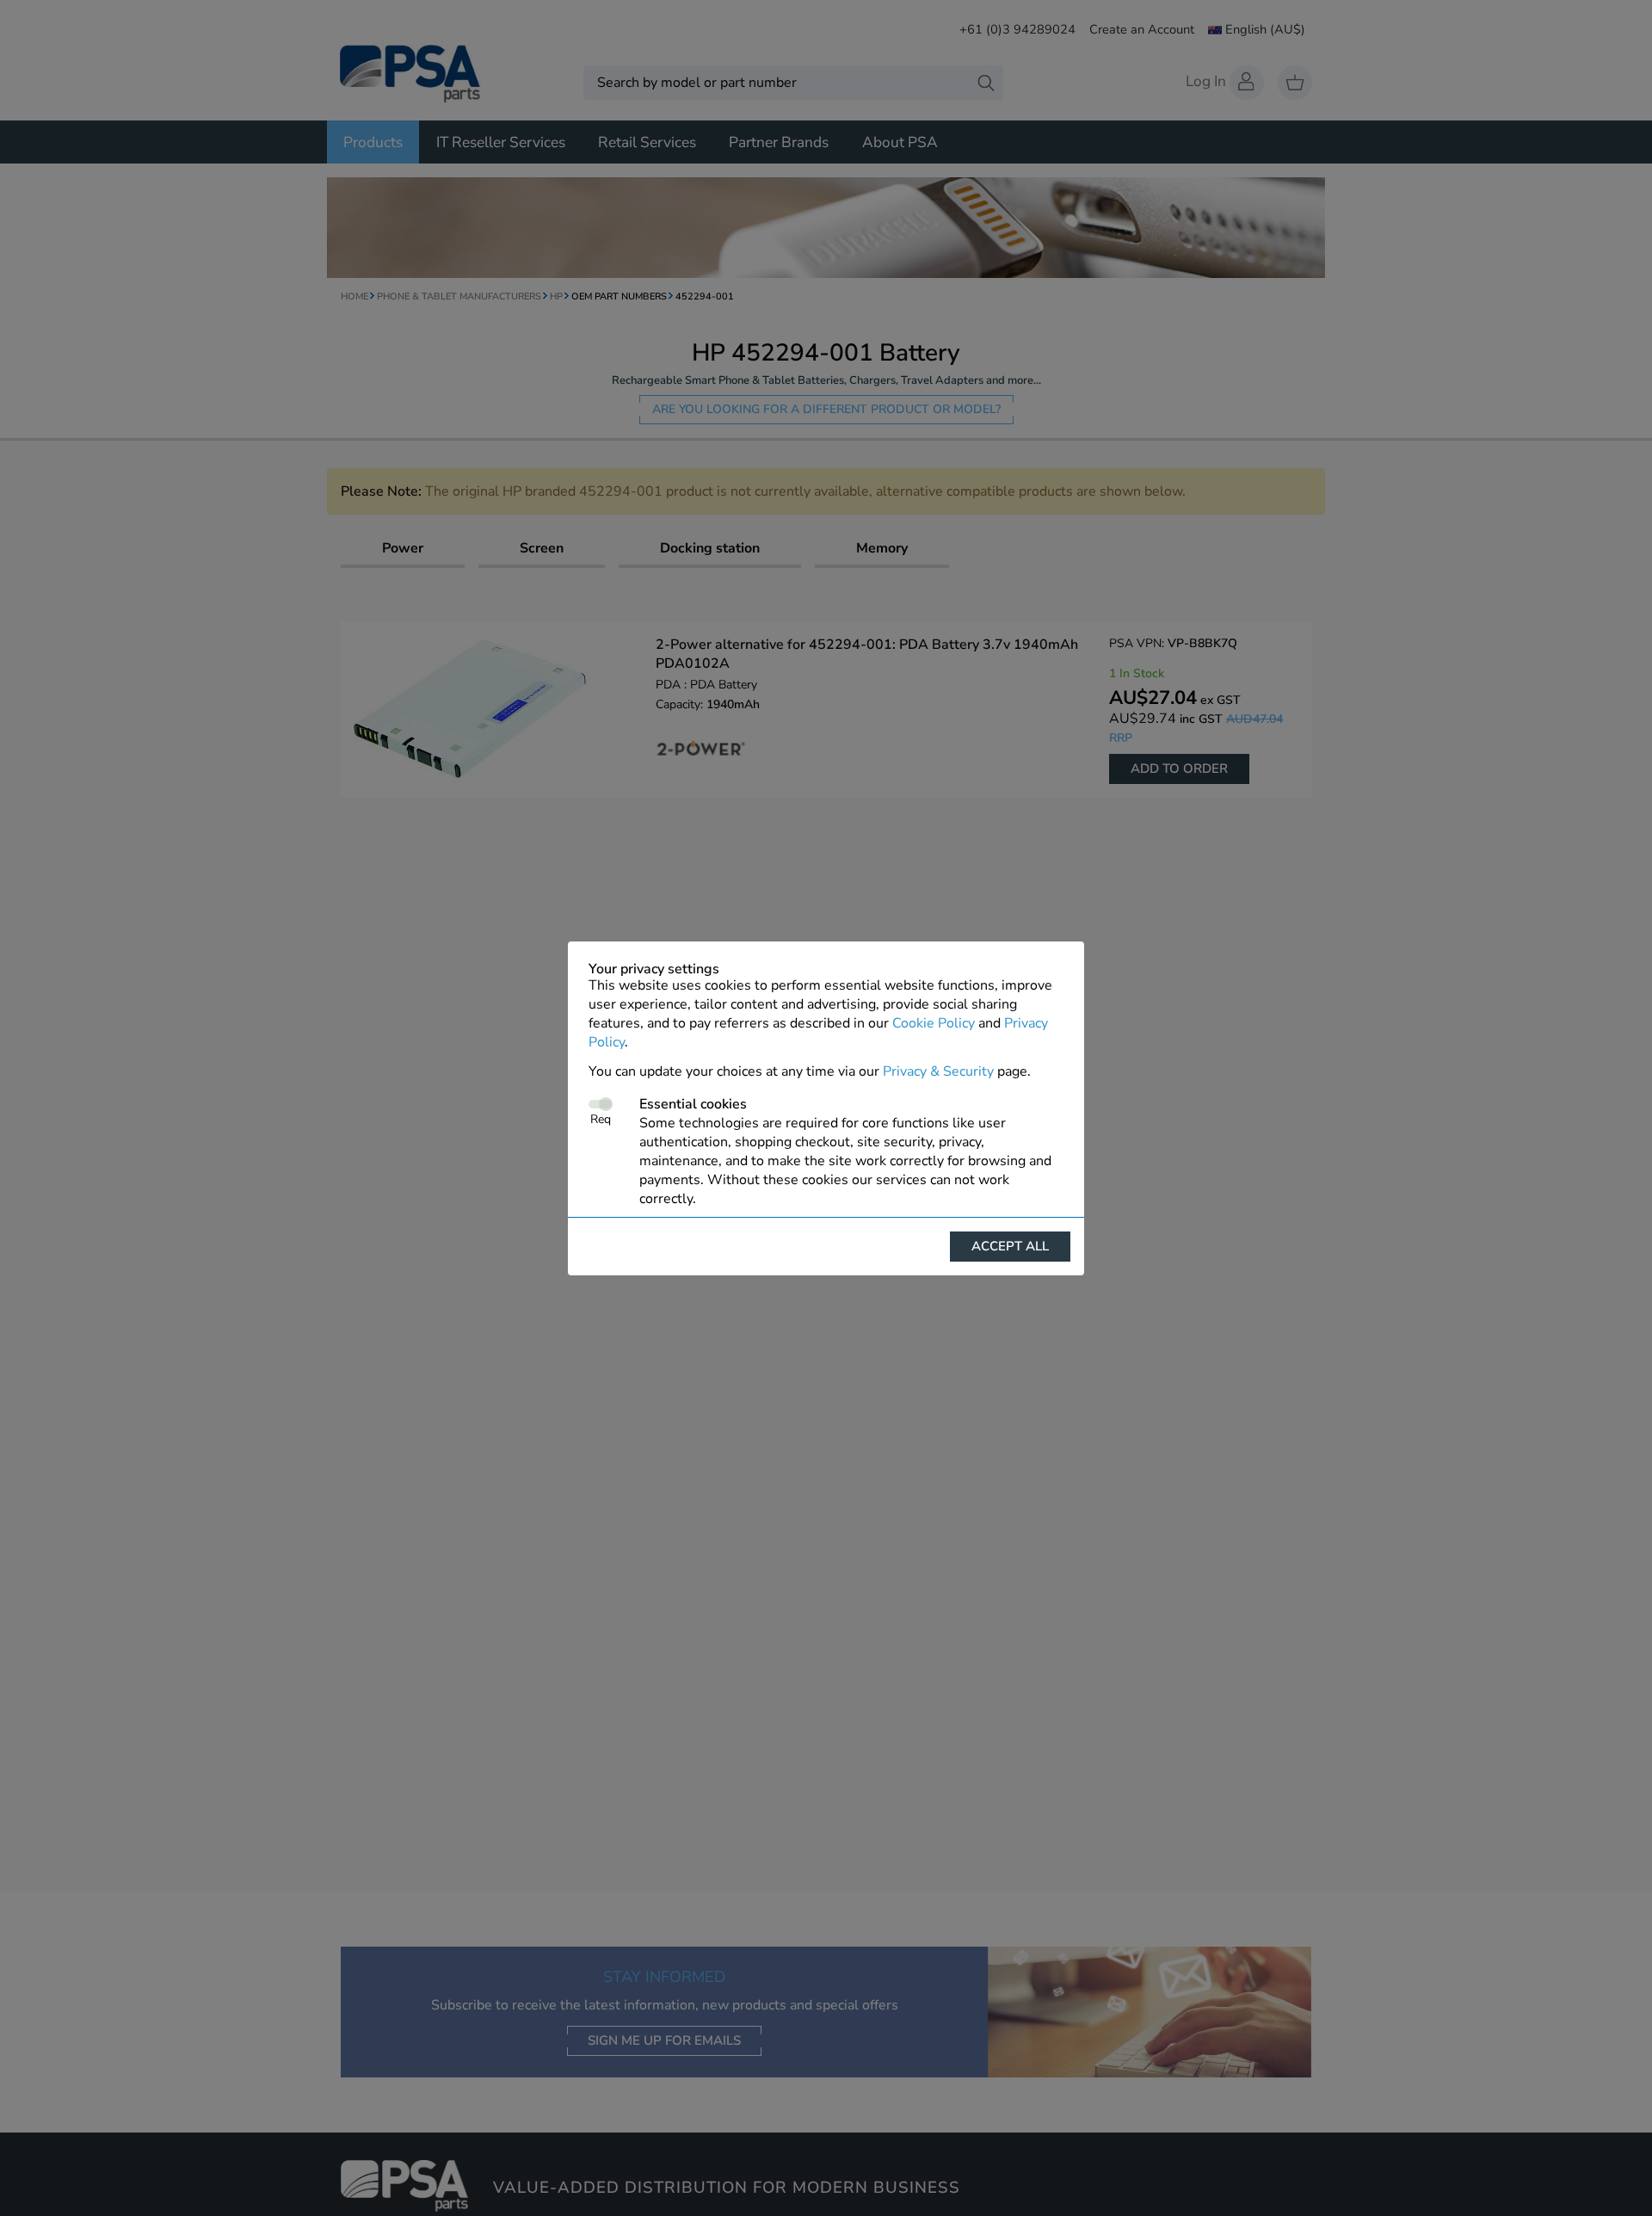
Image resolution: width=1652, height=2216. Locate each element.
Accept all (1010, 1246)
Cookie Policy (934, 1023)
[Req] (600, 1104)
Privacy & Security (938, 1071)
